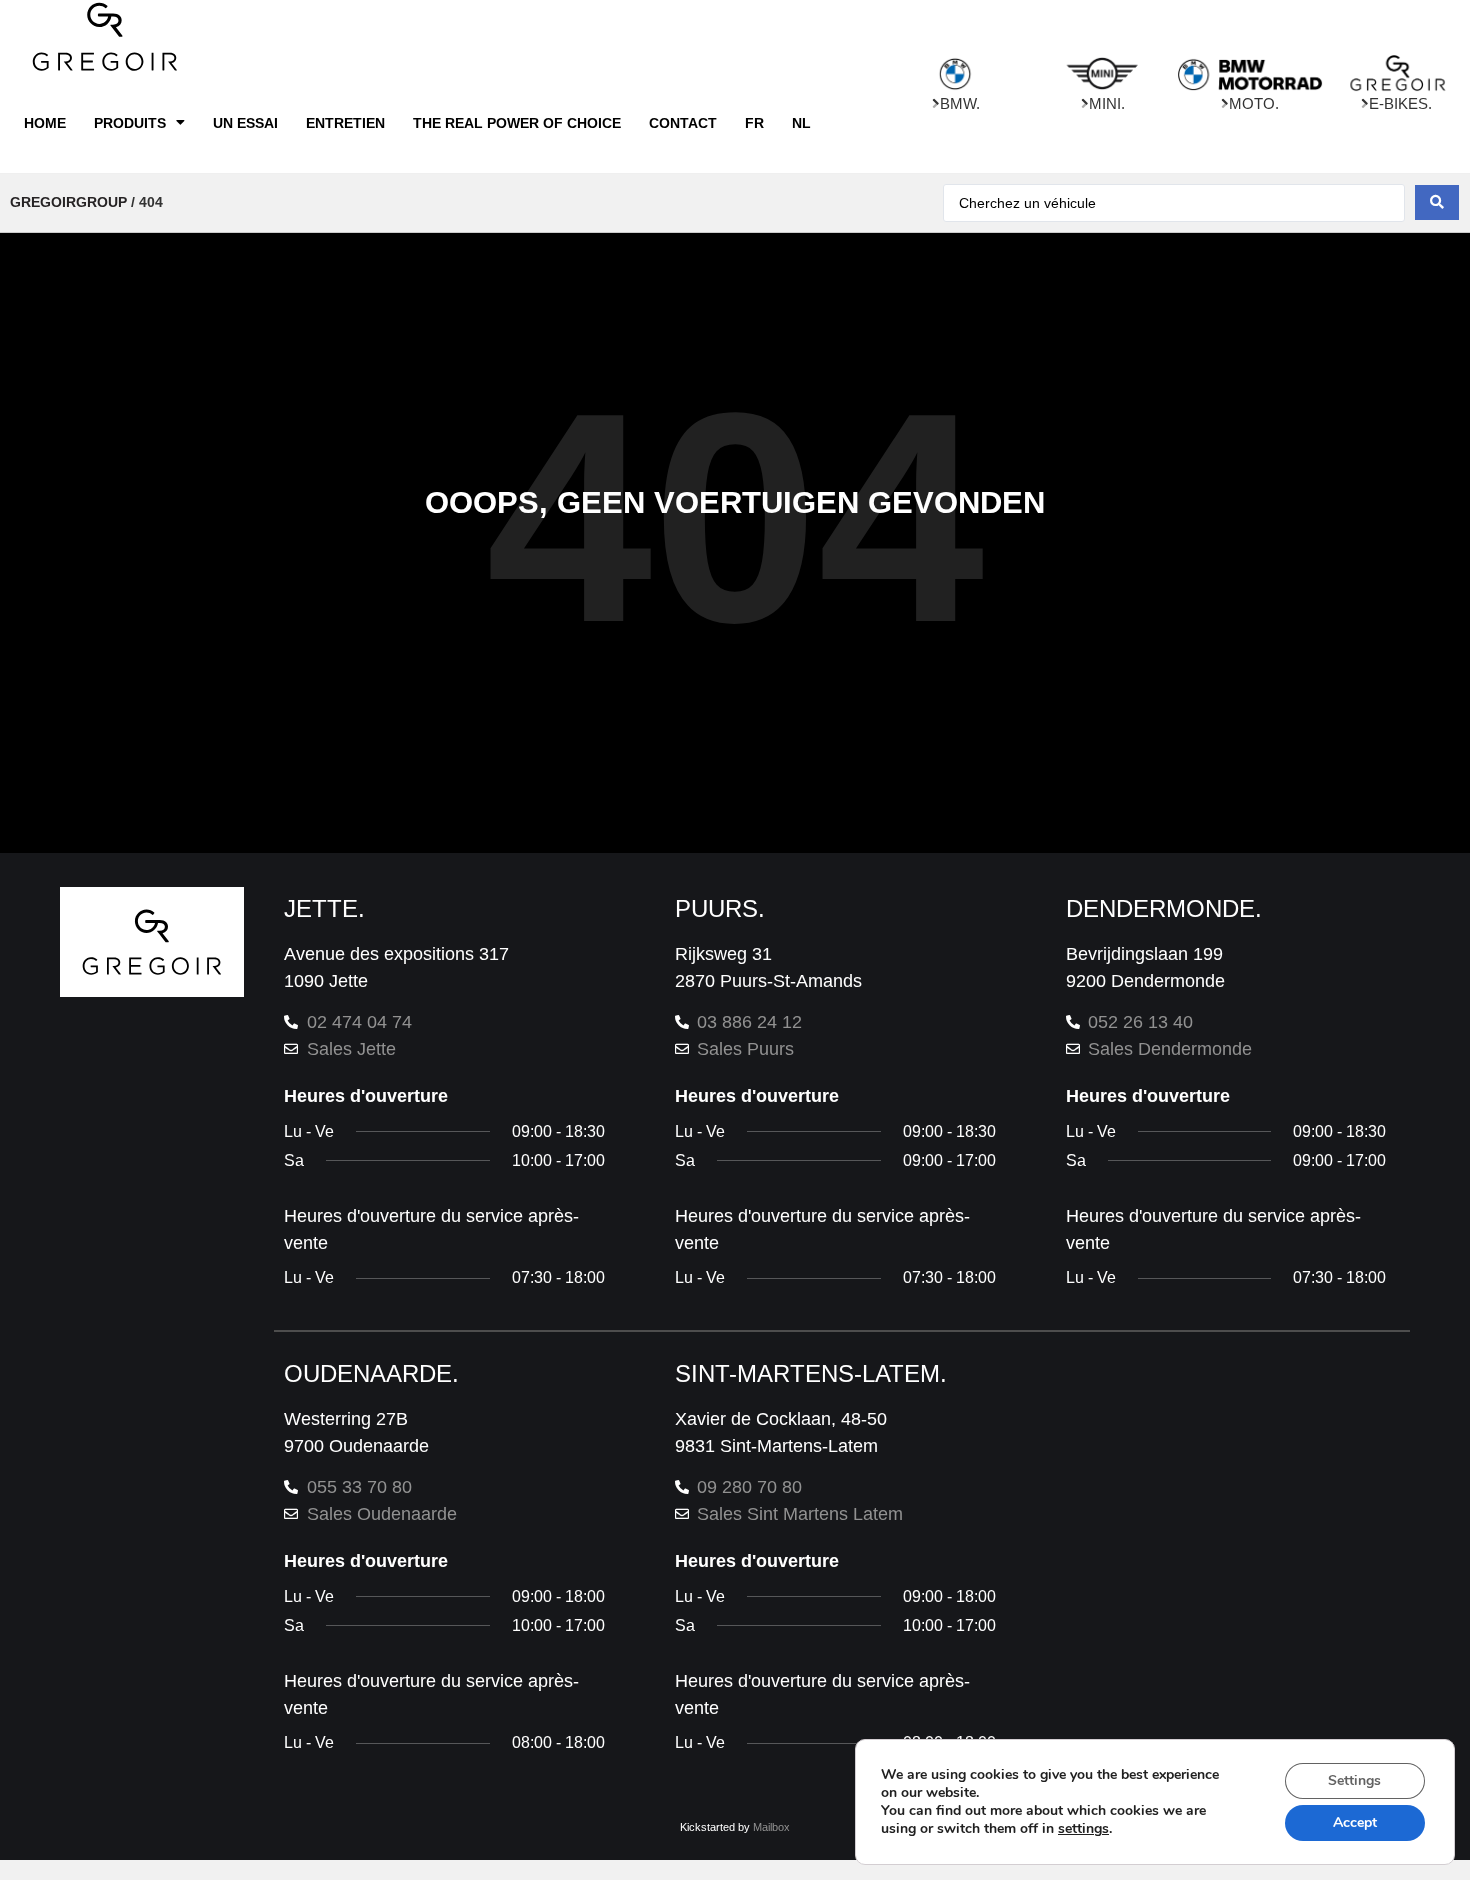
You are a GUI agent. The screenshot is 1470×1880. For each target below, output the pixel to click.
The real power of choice (517, 123)
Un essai (245, 123)
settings (1083, 1829)
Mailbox (771, 1827)
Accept (1355, 1822)
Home (45, 123)
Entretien (345, 123)
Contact (683, 123)
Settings (1354, 1780)
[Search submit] (1437, 202)
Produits (130, 123)
